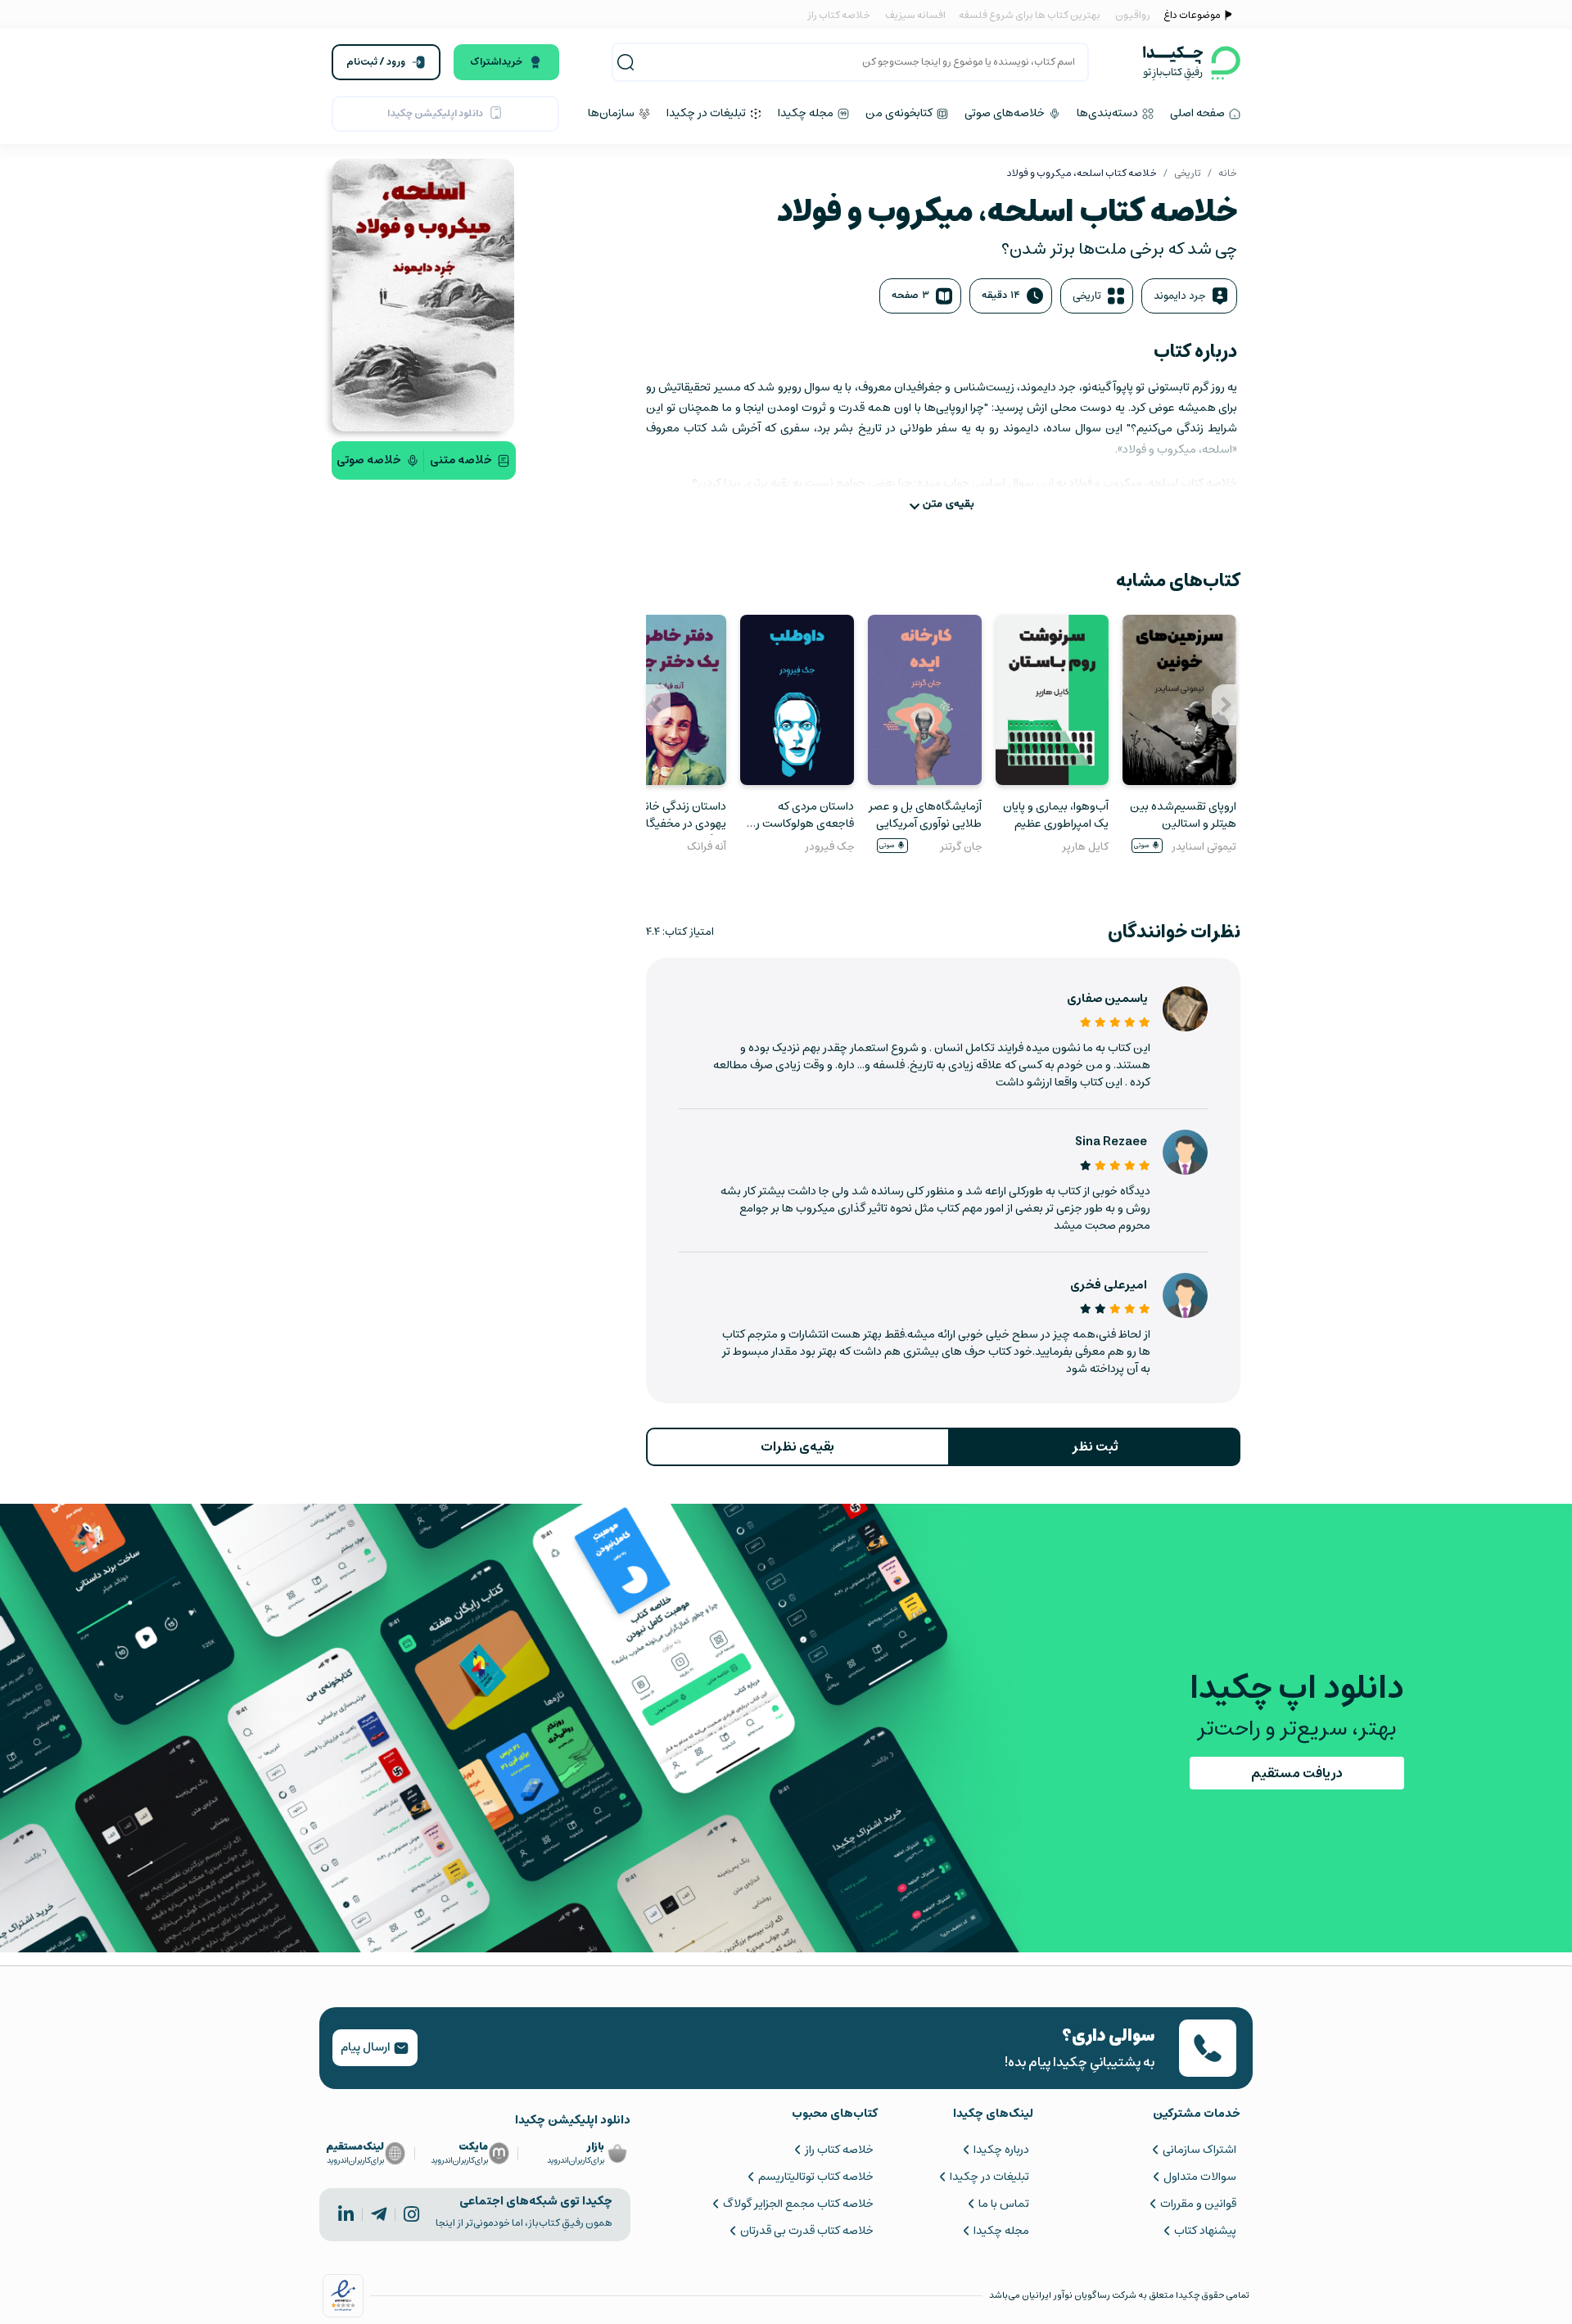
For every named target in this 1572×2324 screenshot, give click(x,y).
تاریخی (1188, 173)
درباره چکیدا (1001, 2150)
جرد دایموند (1179, 296)
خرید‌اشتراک (496, 62)
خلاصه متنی (461, 460)
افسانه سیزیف (915, 15)
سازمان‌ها (612, 113)
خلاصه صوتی (369, 460)
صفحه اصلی (1199, 113)
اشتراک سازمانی (1199, 2150)
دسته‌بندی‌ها (1109, 113)
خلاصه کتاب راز (839, 15)
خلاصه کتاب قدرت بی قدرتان (806, 2231)
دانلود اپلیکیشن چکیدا (435, 113)
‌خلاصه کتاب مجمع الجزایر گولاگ (798, 2204)
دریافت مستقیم (1297, 1773)
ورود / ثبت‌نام (376, 62)
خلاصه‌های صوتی (1006, 113)
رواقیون (1133, 15)
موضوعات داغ (1192, 15)
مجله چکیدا (807, 113)
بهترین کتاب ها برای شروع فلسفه (1029, 15)
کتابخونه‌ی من (900, 113)
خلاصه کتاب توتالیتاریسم (815, 2177)
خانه (1228, 173)
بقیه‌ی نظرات (797, 1446)
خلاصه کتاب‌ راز (839, 2150)
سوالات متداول (1200, 2177)
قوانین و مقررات (1198, 2204)
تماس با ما (1004, 2204)
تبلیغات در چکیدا (707, 113)
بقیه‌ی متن (949, 504)
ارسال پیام (367, 2047)
